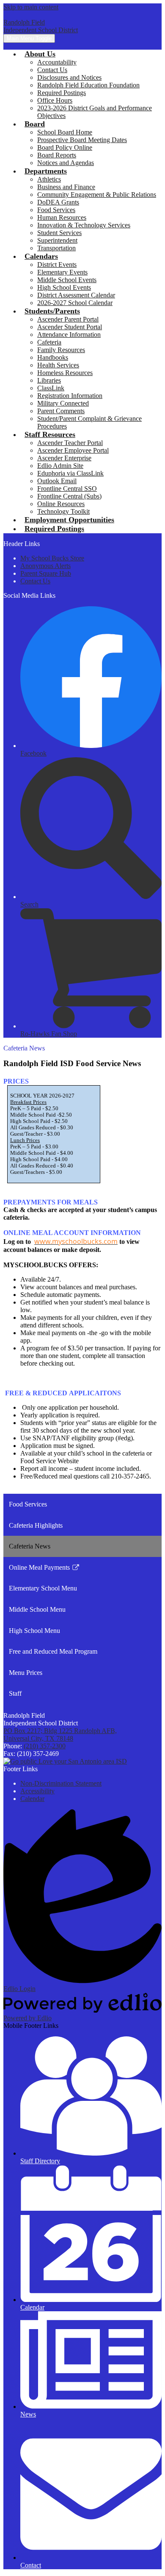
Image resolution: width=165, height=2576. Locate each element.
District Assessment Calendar (76, 295)
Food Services (56, 210)
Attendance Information (69, 335)
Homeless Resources (65, 373)
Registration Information (70, 396)
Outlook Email (57, 481)
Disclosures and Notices (69, 77)
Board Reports (57, 155)
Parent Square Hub (46, 573)
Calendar (32, 1799)
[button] (40, 54)
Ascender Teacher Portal (70, 443)
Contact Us (52, 70)
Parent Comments (61, 411)
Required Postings (62, 93)
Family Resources (61, 350)
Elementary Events (62, 272)
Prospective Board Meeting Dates (82, 140)
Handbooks (53, 357)
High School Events (64, 287)
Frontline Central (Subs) (69, 496)
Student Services (59, 233)
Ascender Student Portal (70, 327)
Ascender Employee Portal (73, 450)
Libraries (49, 380)
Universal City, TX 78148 (60, 1735)
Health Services (58, 365)
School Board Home (65, 132)
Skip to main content (31, 7)
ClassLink (51, 388)
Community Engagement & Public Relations (97, 195)
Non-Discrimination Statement (61, 1783)
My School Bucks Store (52, 558)
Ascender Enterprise (64, 458)
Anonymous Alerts (45, 566)
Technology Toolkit (63, 511)
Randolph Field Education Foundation (88, 85)
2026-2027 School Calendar (75, 303)
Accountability (57, 62)
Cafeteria (49, 342)
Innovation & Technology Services (84, 225)
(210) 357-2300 (45, 1746)
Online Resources (61, 504)
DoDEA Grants (58, 202)
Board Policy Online (65, 147)
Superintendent (57, 240)
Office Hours (55, 100)
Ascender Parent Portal (68, 319)
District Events (57, 265)
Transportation (56, 248)
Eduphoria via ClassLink (70, 473)
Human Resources (62, 217)
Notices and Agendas (66, 163)
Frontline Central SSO (67, 489)
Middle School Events (67, 280)
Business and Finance (66, 187)
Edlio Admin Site (60, 466)
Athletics (49, 179)
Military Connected (63, 403)
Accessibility (37, 1791)
